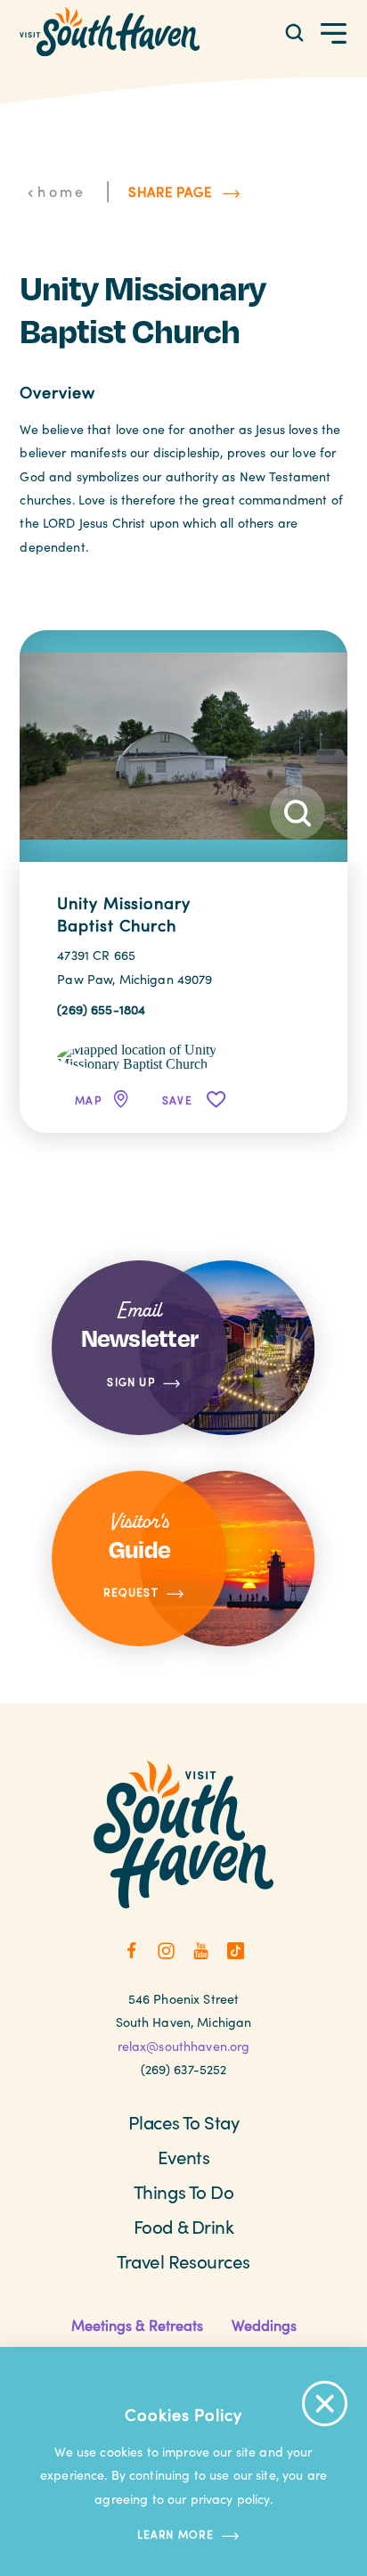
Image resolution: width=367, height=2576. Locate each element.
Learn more (175, 2534)
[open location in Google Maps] (147, 1056)
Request (130, 1593)
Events (184, 2157)
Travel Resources (183, 2261)
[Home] (110, 32)
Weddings (264, 2325)
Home (61, 191)
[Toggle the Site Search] (294, 32)
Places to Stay (184, 2122)
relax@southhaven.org (184, 2046)
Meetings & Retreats (137, 2325)
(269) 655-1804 (101, 1009)
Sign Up (130, 1382)
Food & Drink (184, 2227)
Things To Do (184, 2192)
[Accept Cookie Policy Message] (325, 2404)
